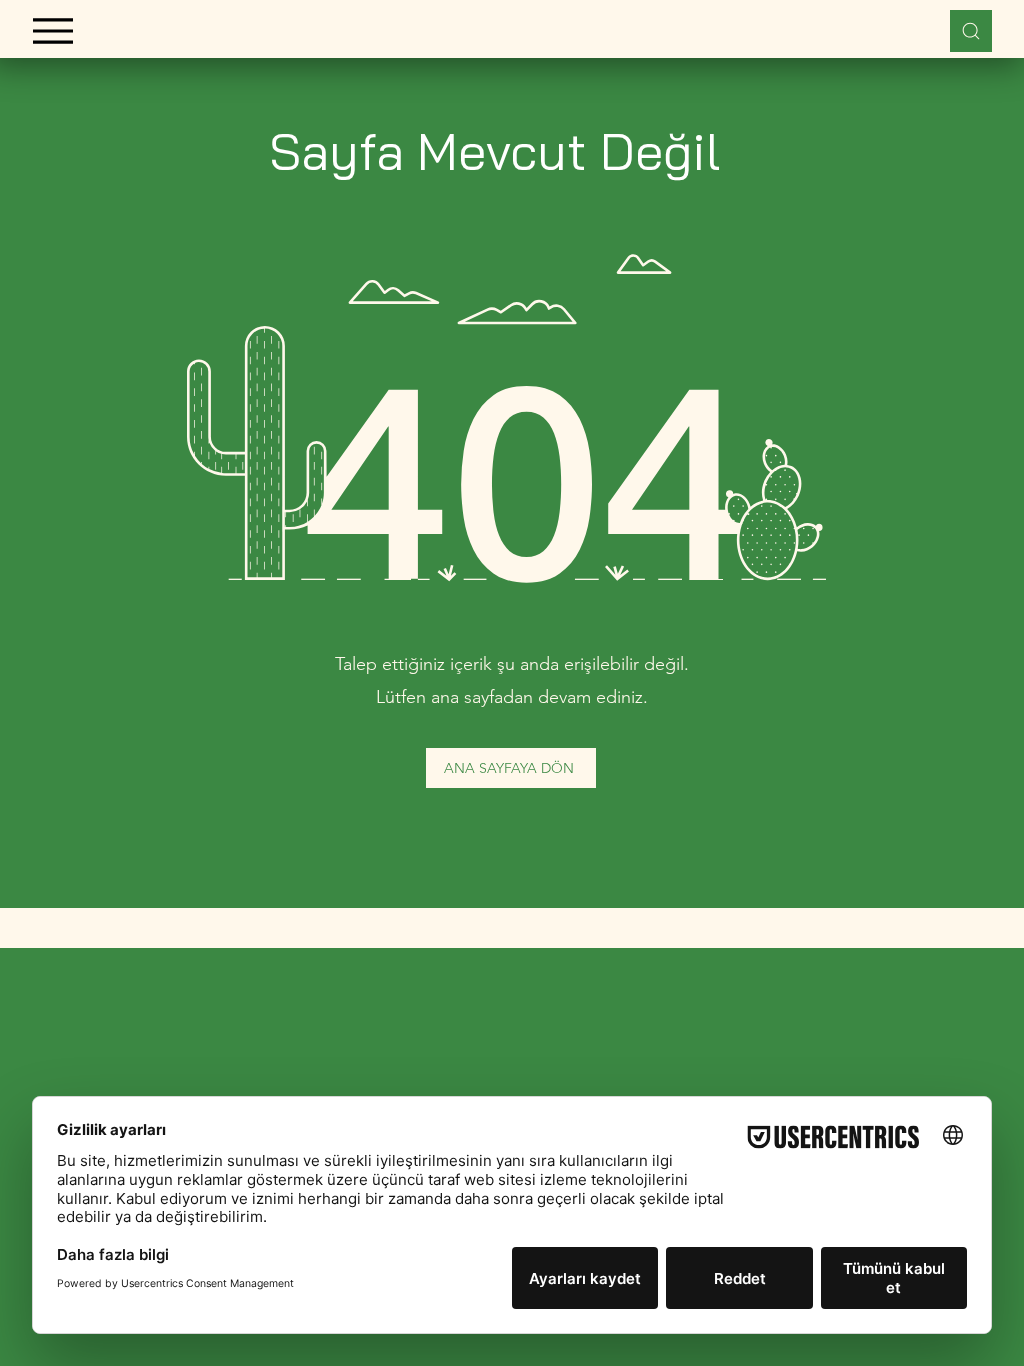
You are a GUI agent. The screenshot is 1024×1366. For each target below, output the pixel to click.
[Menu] (52, 30)
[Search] (971, 31)
